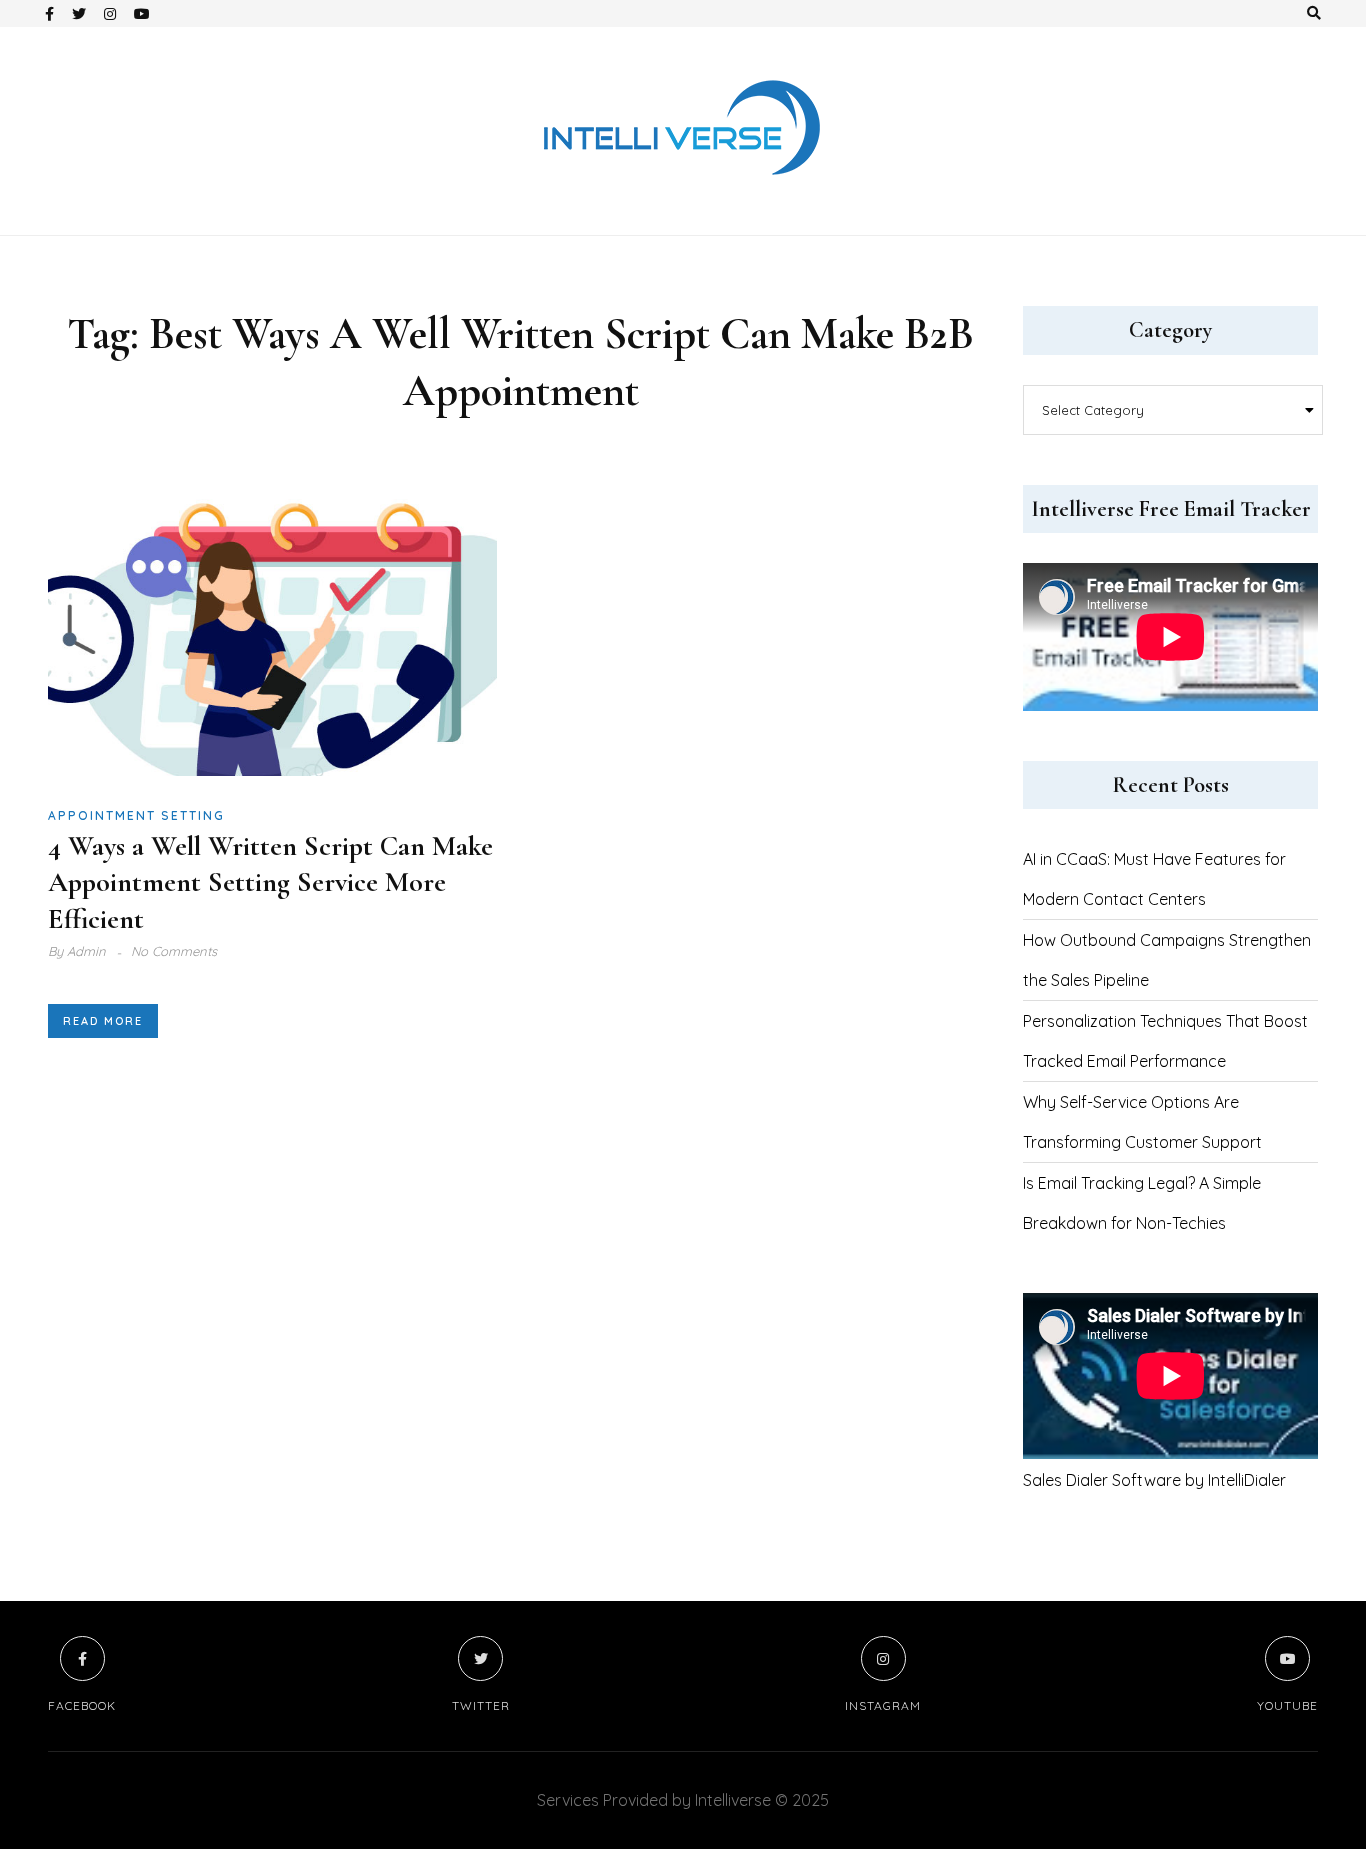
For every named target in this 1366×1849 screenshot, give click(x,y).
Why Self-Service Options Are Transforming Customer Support (1142, 1122)
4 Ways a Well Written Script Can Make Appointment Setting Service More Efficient (270, 882)
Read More (103, 1021)
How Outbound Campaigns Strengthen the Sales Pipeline (1167, 960)
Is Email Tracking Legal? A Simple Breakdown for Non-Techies (1142, 1203)
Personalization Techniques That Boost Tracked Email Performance (1165, 1041)
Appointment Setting (136, 815)
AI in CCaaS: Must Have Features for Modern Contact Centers (1154, 879)
